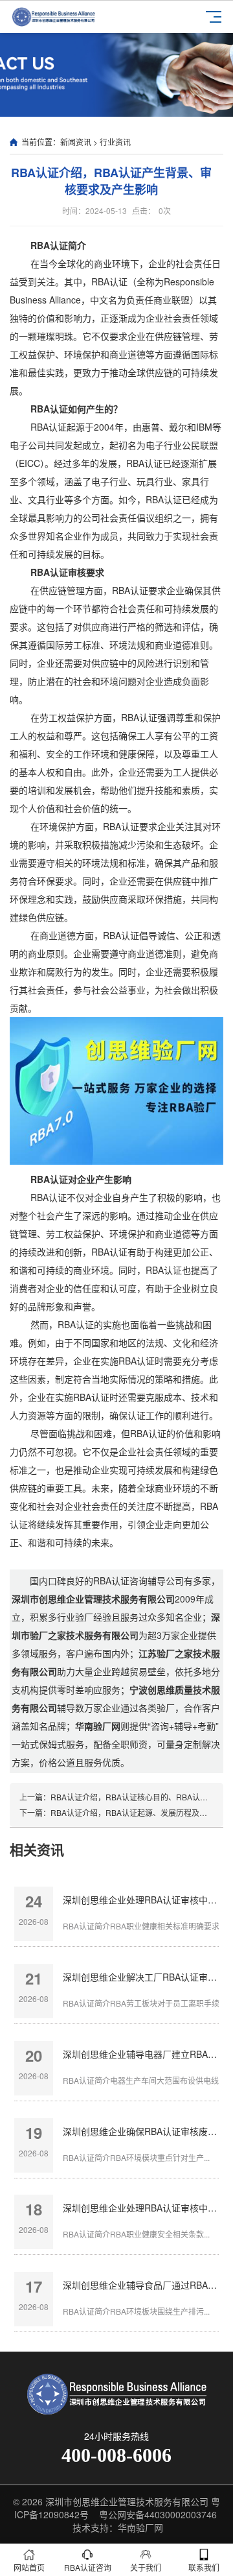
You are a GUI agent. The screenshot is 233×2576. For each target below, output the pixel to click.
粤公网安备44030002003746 (158, 2514)
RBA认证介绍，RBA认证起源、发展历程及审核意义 (140, 1812)
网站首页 (29, 2567)
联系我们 (204, 2567)
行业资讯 (115, 142)
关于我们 (146, 2567)
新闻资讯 (76, 142)
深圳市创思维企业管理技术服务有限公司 (127, 2501)
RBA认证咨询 (88, 2567)
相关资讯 (37, 1849)
